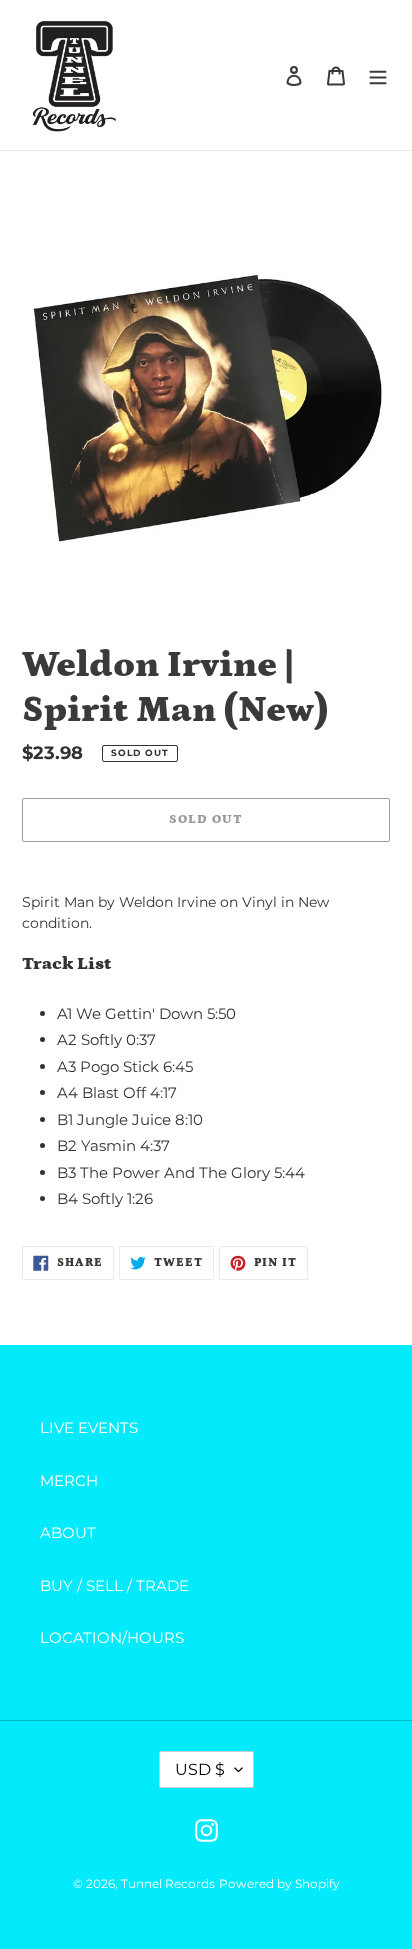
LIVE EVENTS (89, 1427)
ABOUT (68, 1532)
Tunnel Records (168, 1883)
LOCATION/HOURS (112, 1637)
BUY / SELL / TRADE (114, 1585)
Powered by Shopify (279, 1883)
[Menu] (378, 75)
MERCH (69, 1480)
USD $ (200, 1769)
